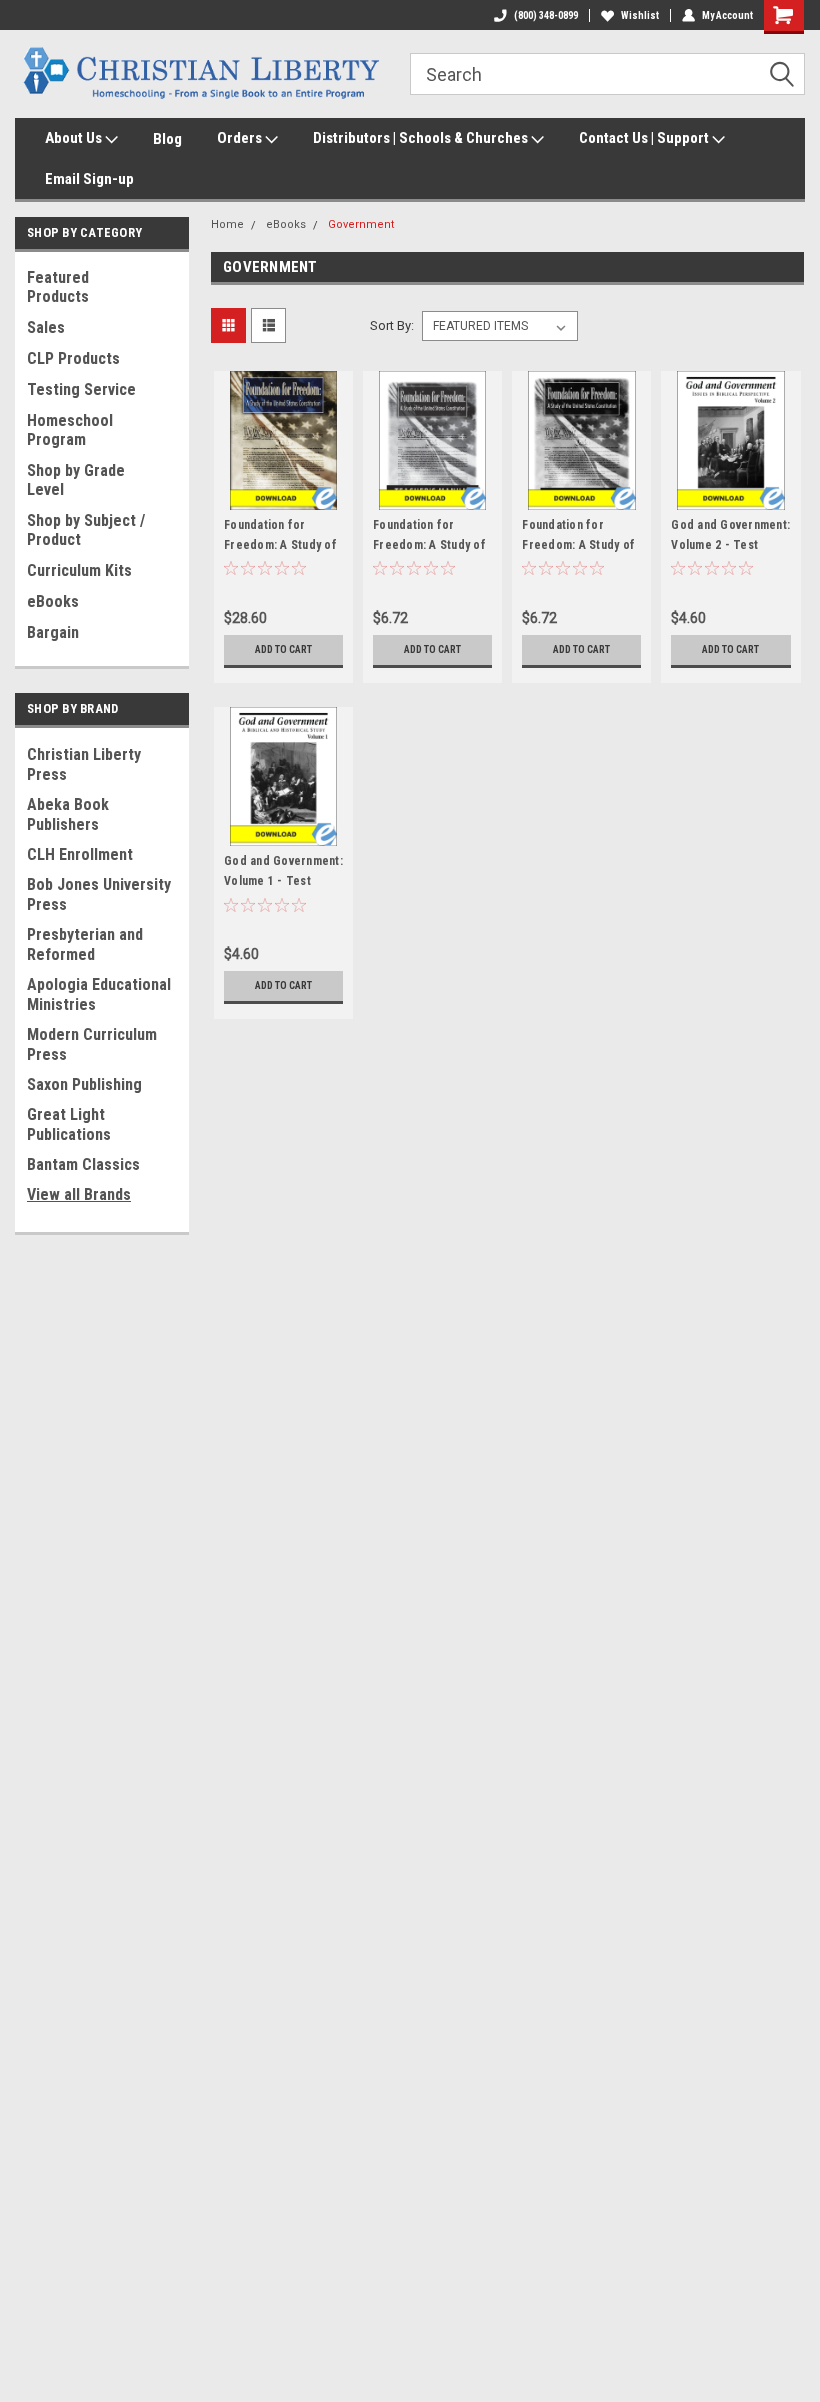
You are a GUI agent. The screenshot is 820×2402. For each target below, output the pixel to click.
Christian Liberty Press (84, 764)
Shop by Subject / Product (86, 530)
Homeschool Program (70, 430)
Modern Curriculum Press (92, 1044)
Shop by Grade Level (76, 480)
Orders (241, 138)
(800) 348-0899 (546, 15)
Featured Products (58, 287)
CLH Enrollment (80, 854)
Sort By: (392, 325)
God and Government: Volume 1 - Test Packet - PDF (283, 881)
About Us (75, 138)
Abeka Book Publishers (68, 814)
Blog (167, 139)
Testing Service (81, 389)
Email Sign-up (89, 179)
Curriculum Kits (79, 570)
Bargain (53, 632)
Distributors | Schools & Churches (422, 138)
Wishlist (640, 15)
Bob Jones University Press (99, 894)
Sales (46, 327)
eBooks (53, 601)
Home (227, 224)
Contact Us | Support (645, 138)
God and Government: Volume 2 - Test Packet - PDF (730, 545)
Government (361, 224)
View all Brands (79, 1194)
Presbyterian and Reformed (85, 944)
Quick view (283, 494)
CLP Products (73, 358)
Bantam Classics (83, 1164)
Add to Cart (283, 649)
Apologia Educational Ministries (99, 994)
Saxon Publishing (84, 1084)
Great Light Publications (69, 1124)
